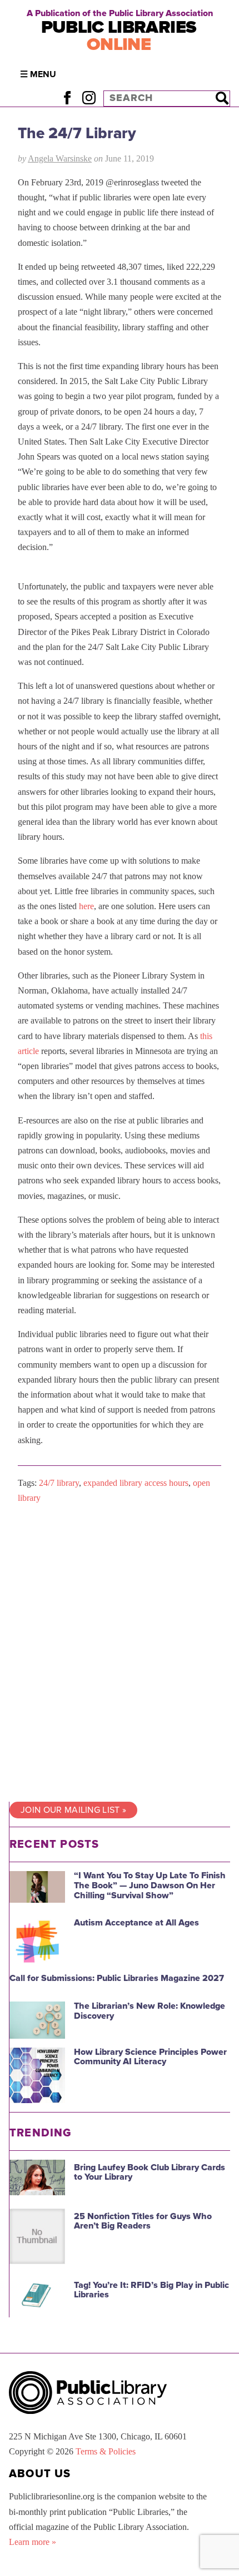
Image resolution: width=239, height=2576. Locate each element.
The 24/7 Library (77, 133)
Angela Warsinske (60, 158)
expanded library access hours (136, 1483)
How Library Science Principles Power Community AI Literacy (150, 2057)
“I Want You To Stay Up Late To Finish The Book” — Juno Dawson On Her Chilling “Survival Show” (150, 1885)
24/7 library (59, 1483)
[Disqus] (120, 1653)
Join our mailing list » (73, 1810)
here (86, 906)
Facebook (67, 98)
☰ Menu (38, 74)
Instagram (89, 98)
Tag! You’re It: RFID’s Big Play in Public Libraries (151, 2290)
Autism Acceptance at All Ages (136, 1923)
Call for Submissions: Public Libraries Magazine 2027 (117, 1978)
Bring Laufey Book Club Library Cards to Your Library (150, 2172)
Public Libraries (119, 36)
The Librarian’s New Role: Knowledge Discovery (150, 2011)
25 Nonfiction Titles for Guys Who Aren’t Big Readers (143, 2221)
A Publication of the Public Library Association (120, 13)
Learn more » (33, 2542)
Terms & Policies (106, 2451)
